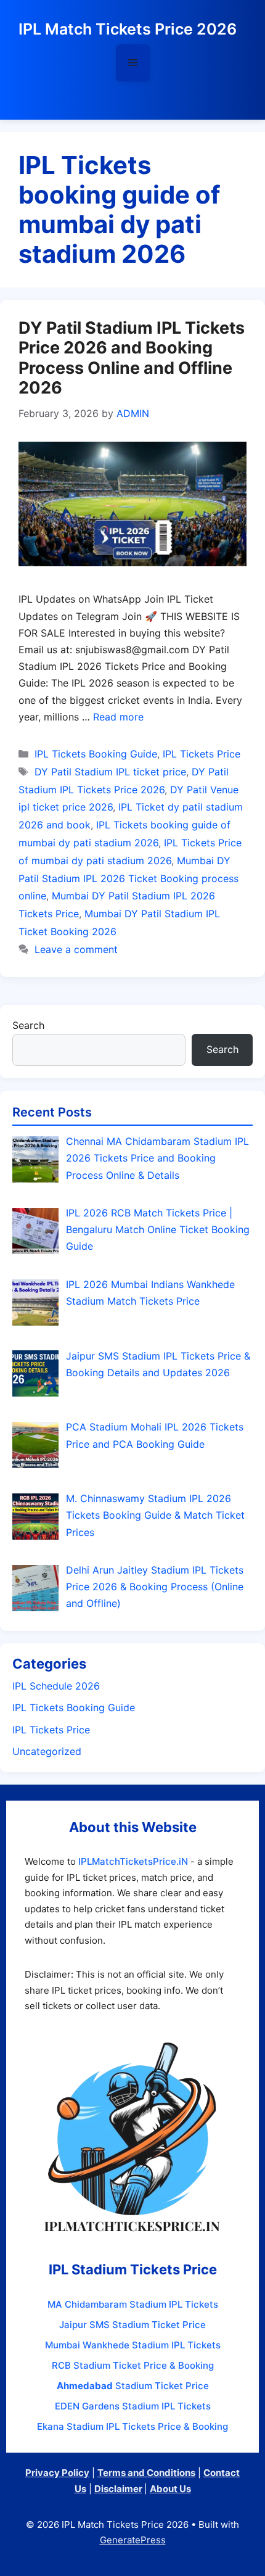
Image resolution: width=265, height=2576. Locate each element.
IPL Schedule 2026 (56, 1686)
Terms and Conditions (146, 2473)
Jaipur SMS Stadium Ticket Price (132, 2325)
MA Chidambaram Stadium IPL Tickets (133, 2304)
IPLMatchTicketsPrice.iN (133, 1861)
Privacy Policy (57, 2473)
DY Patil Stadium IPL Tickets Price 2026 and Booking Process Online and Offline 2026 (132, 358)
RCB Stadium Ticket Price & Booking (133, 2365)
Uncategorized (47, 1751)
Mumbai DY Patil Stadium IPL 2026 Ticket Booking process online (128, 878)
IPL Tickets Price (202, 754)
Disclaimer (118, 2489)
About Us (170, 2489)
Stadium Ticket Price (133, 2386)
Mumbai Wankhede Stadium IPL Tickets (133, 2345)
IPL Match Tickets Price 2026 (128, 29)
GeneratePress (133, 2540)
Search (28, 1025)
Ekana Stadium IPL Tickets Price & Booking (132, 2426)
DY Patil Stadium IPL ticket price (110, 772)
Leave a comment (76, 949)
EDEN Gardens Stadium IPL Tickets (133, 2406)
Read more (118, 717)
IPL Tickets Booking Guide (96, 754)
